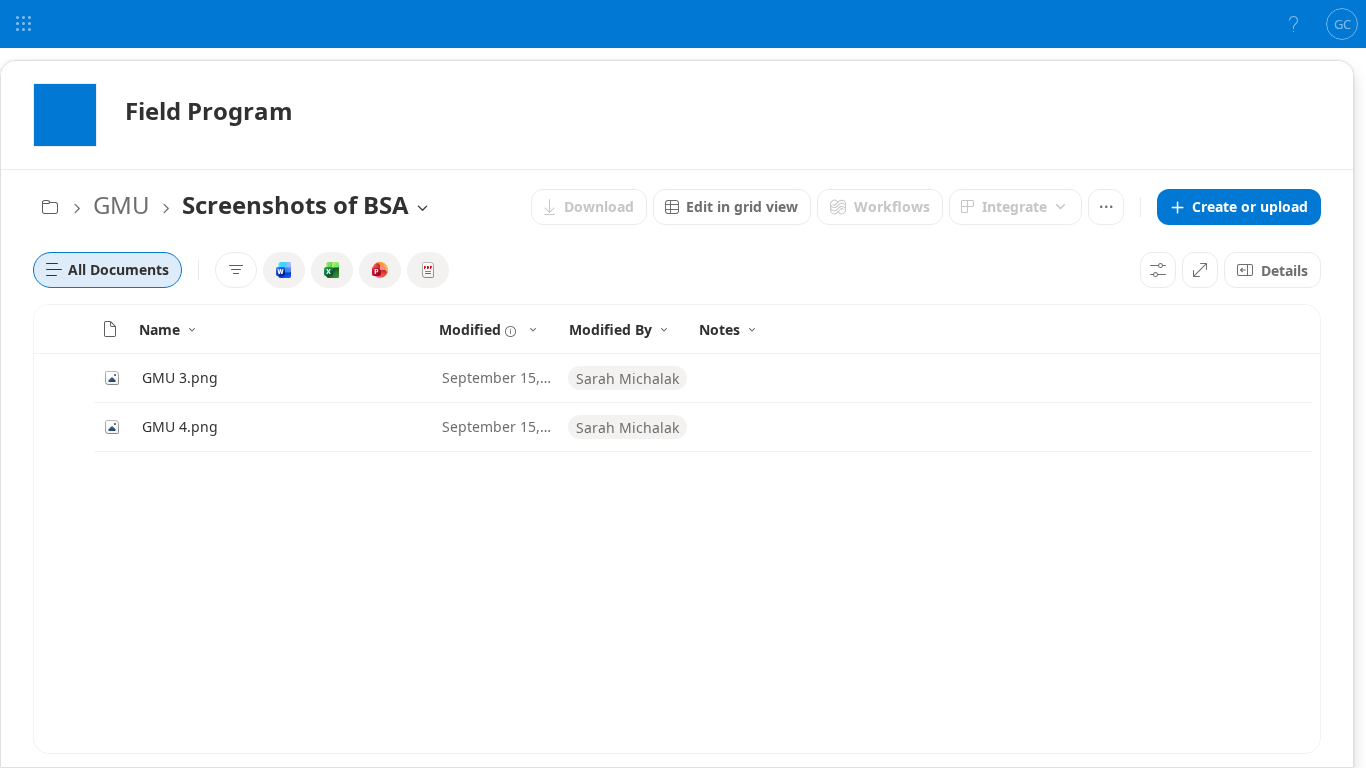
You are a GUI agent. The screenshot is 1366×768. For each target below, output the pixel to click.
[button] (1239, 207)
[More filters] (236, 270)
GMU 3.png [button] (180, 377)
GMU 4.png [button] (180, 426)
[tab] (107, 270)
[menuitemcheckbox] (284, 270)
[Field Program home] (65, 115)
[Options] (1158, 270)
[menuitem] (589, 207)
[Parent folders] (50, 207)
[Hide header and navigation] (1200, 270)
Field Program (209, 110)
